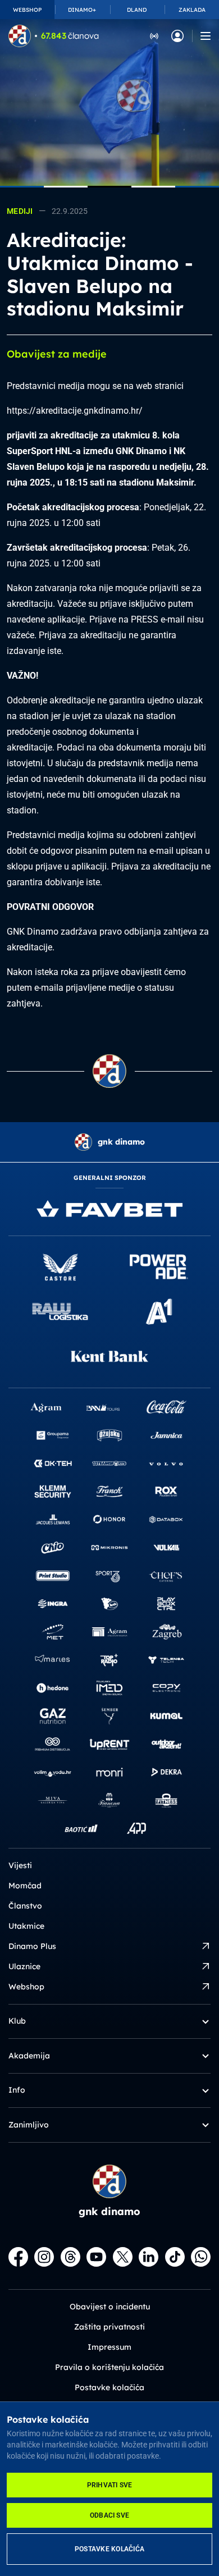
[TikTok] (175, 2257)
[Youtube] (96, 2257)
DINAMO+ (82, 10)
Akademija (29, 2056)
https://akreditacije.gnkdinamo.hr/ (75, 411)
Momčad (25, 1886)
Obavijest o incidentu (110, 2307)
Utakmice (26, 1926)
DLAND (137, 10)
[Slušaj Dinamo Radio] (154, 35)
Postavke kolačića (109, 2549)
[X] (123, 2257)
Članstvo (25, 1906)
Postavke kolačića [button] (109, 2387)
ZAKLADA (192, 10)
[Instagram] (44, 2257)
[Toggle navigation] (206, 36)
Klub (17, 2021)
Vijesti (20, 1865)
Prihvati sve (110, 2485)
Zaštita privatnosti (109, 2327)
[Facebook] (18, 2257)
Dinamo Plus (32, 1946)
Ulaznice (24, 1966)
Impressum (109, 2347)
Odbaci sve (109, 2515)
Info (17, 2090)
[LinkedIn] (149, 2257)
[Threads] (70, 2257)
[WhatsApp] (201, 2257)
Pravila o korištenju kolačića (109, 2367)
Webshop (26, 1987)
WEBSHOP (27, 10)
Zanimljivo (29, 2125)
